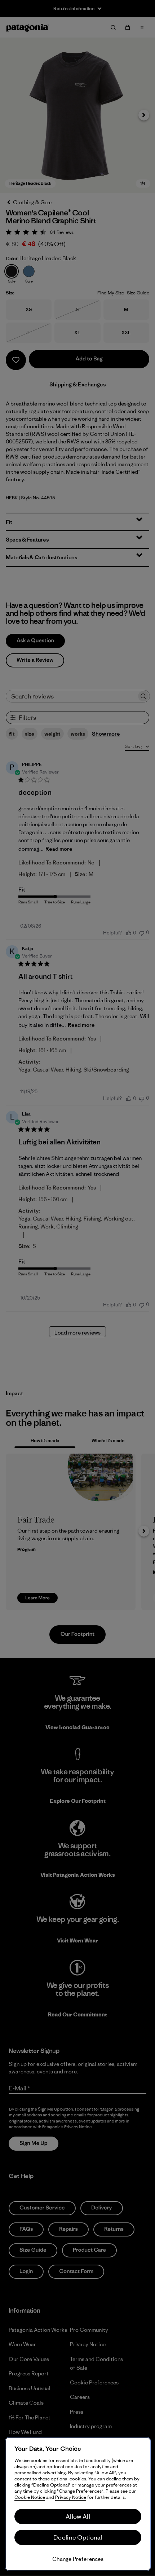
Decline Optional (78, 2537)
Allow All (78, 2516)
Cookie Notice (30, 2497)
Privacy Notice (71, 2497)
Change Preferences (78, 2559)
